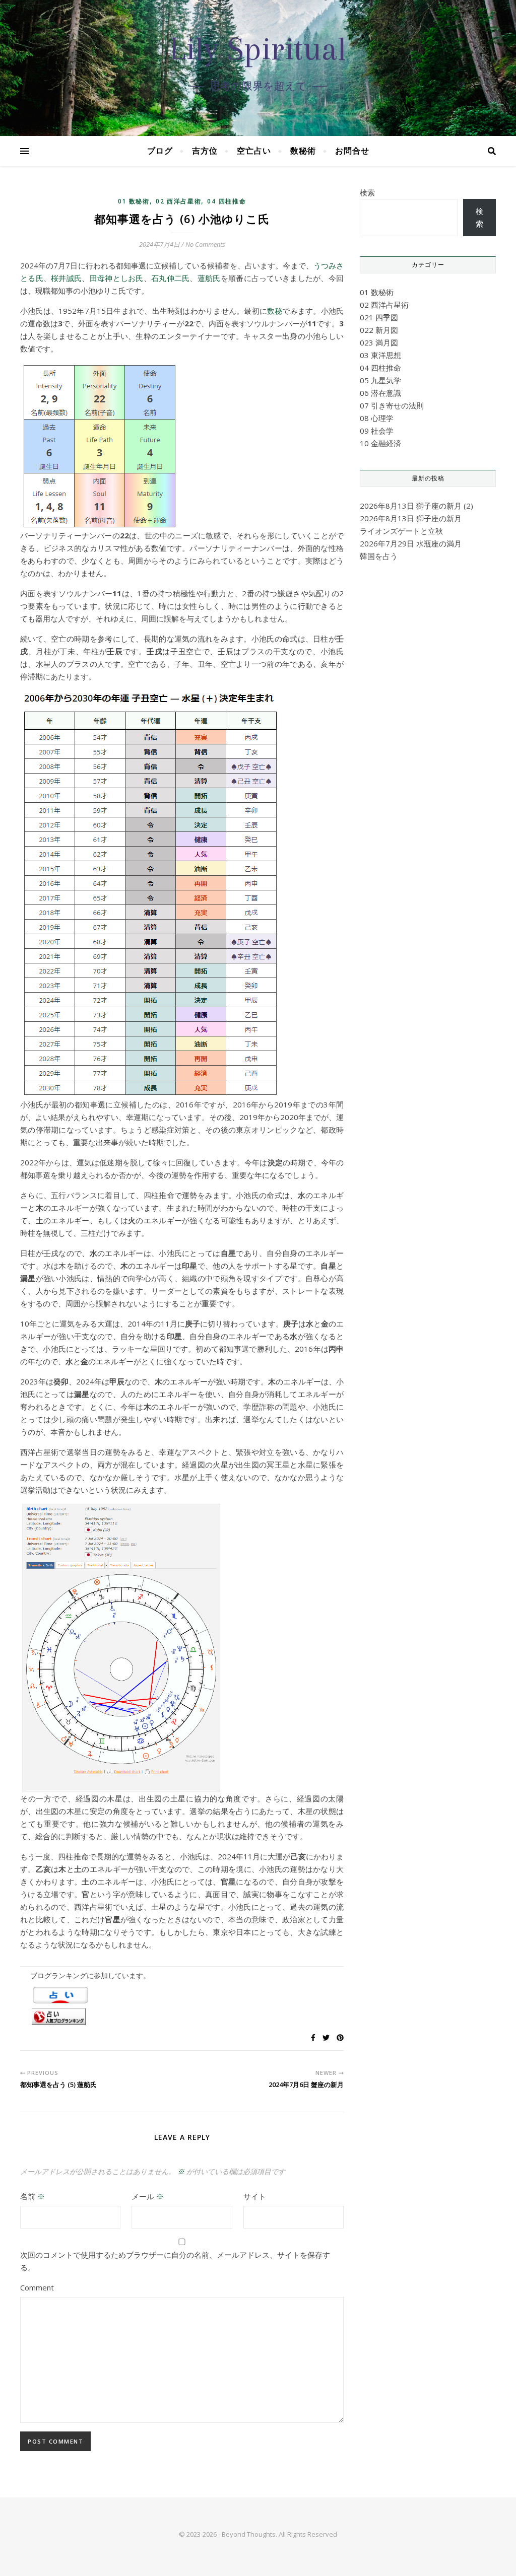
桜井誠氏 (66, 278)
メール (148, 2196)
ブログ (160, 151)
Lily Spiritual (258, 49)
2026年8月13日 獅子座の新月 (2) (416, 506)
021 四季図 (379, 317)
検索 (367, 192)
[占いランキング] (182, 2017)
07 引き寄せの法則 (392, 405)
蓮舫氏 (209, 278)
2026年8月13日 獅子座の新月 (411, 518)
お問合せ (352, 151)
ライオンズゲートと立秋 (401, 531)
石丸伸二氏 (170, 278)
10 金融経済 (380, 443)
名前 (33, 2196)
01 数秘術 (134, 201)
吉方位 (205, 151)
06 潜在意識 (380, 393)
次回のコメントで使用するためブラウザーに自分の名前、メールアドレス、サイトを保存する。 (175, 2261)
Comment (37, 2287)
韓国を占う (379, 556)
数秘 (275, 311)
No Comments (205, 244)
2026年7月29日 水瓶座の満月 (411, 543)
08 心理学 (377, 418)
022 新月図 (379, 330)
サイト (255, 2196)
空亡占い (254, 151)
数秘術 (303, 151)
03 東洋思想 (380, 355)
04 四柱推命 (227, 201)
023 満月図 (379, 342)
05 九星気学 (380, 380)
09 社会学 (377, 431)
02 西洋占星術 (179, 201)
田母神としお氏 (117, 278)
